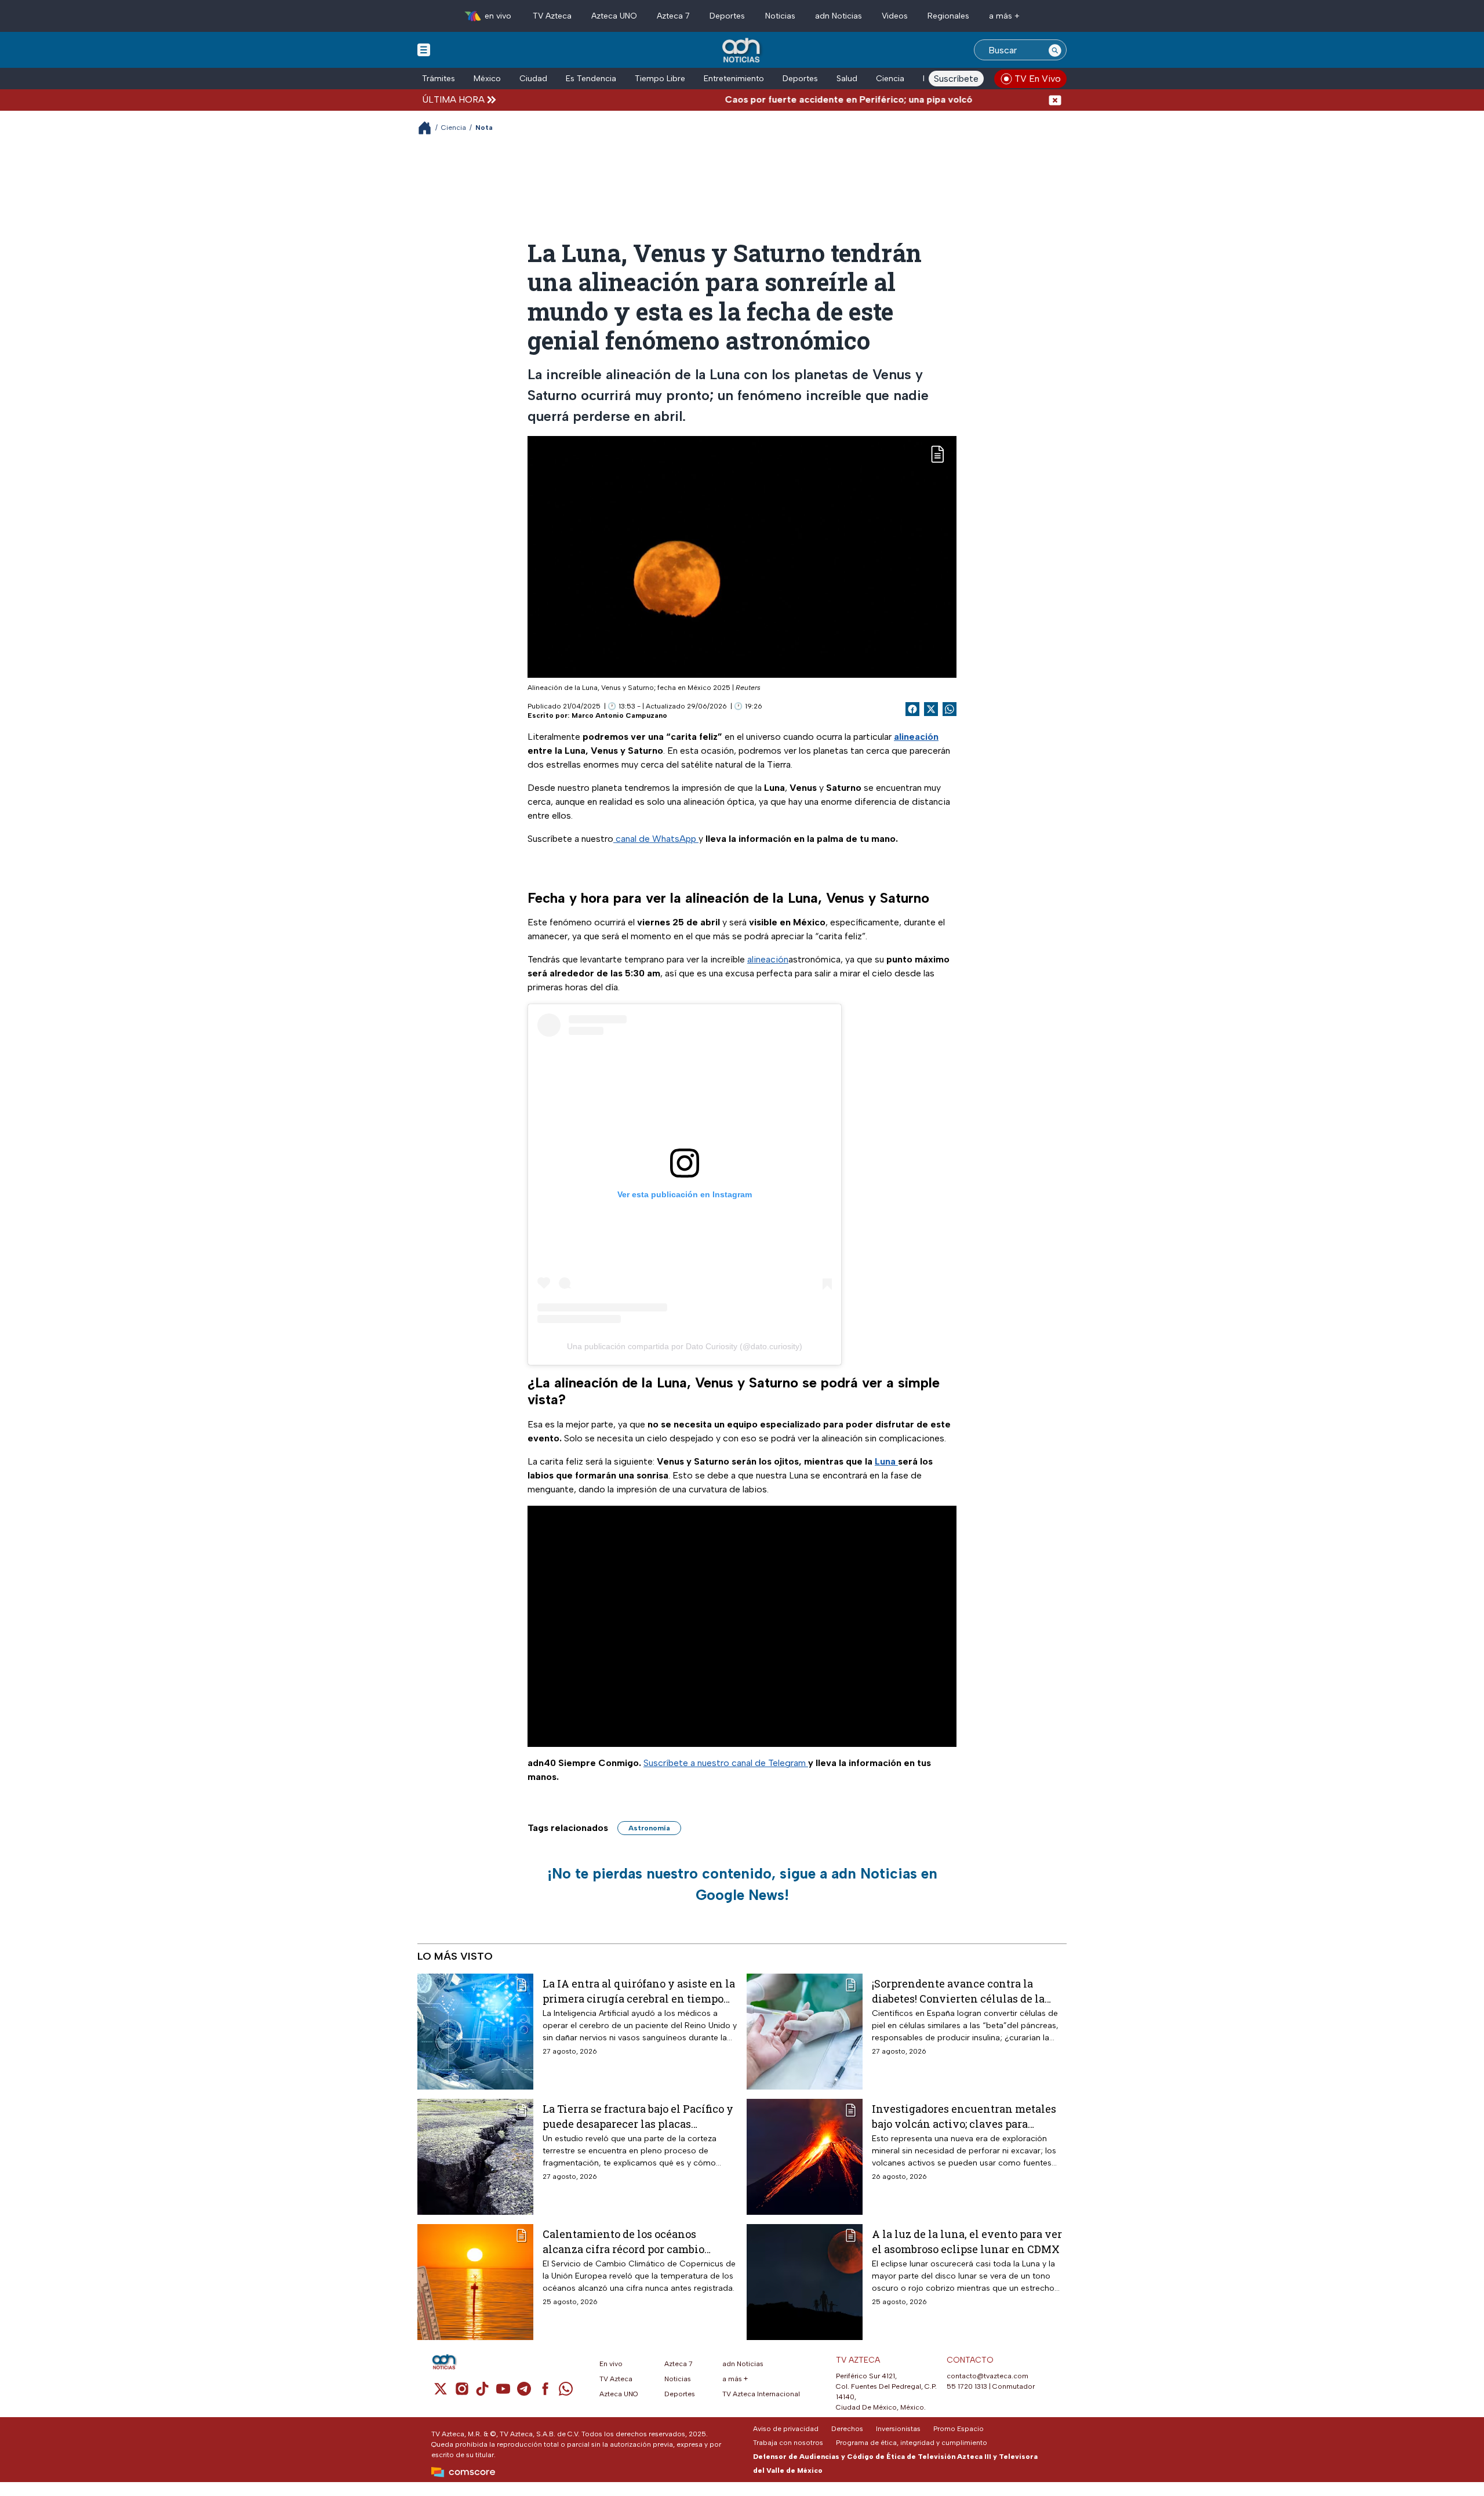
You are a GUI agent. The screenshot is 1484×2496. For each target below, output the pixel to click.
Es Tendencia (591, 79)
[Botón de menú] (424, 49)
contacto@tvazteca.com (987, 2376)
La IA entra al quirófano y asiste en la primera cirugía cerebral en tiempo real (639, 1991)
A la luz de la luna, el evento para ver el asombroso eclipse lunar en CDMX (967, 2241)
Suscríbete (956, 79)
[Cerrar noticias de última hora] (1055, 99)
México (487, 79)
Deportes (727, 16)
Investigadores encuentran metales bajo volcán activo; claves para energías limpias (964, 2116)
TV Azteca (552, 16)
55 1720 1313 (967, 2386)
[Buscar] (1055, 50)
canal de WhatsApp (656, 839)
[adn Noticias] (742, 51)
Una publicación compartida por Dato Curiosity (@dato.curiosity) (685, 1346)
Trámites (439, 79)
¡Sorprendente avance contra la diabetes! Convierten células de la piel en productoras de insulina (958, 1991)
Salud (847, 79)
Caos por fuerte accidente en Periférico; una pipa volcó (794, 99)
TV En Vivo (1038, 79)
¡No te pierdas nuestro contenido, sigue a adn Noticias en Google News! (742, 1884)
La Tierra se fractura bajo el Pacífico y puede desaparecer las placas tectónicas (638, 2116)
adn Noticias (839, 16)
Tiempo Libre (660, 79)
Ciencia (890, 79)
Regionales (948, 16)
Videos (895, 16)
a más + (1004, 16)
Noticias (780, 16)
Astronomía (649, 1828)
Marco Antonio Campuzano (619, 715)
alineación (768, 959)
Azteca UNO (614, 16)
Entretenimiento (734, 79)
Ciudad (533, 79)
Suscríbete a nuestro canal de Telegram (726, 1763)
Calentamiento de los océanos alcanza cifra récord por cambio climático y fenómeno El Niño (623, 2241)
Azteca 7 (673, 16)
